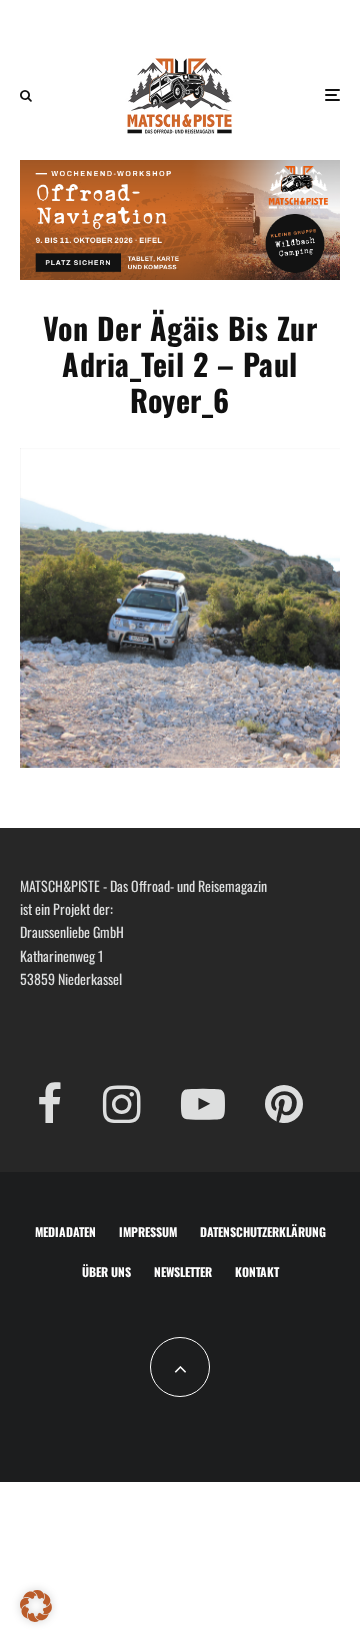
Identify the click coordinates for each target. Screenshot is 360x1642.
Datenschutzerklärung (263, 1231)
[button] (36, 1606)
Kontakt (257, 1271)
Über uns (106, 1271)
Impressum (148, 1231)
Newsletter (183, 1271)
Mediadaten (65, 1231)
